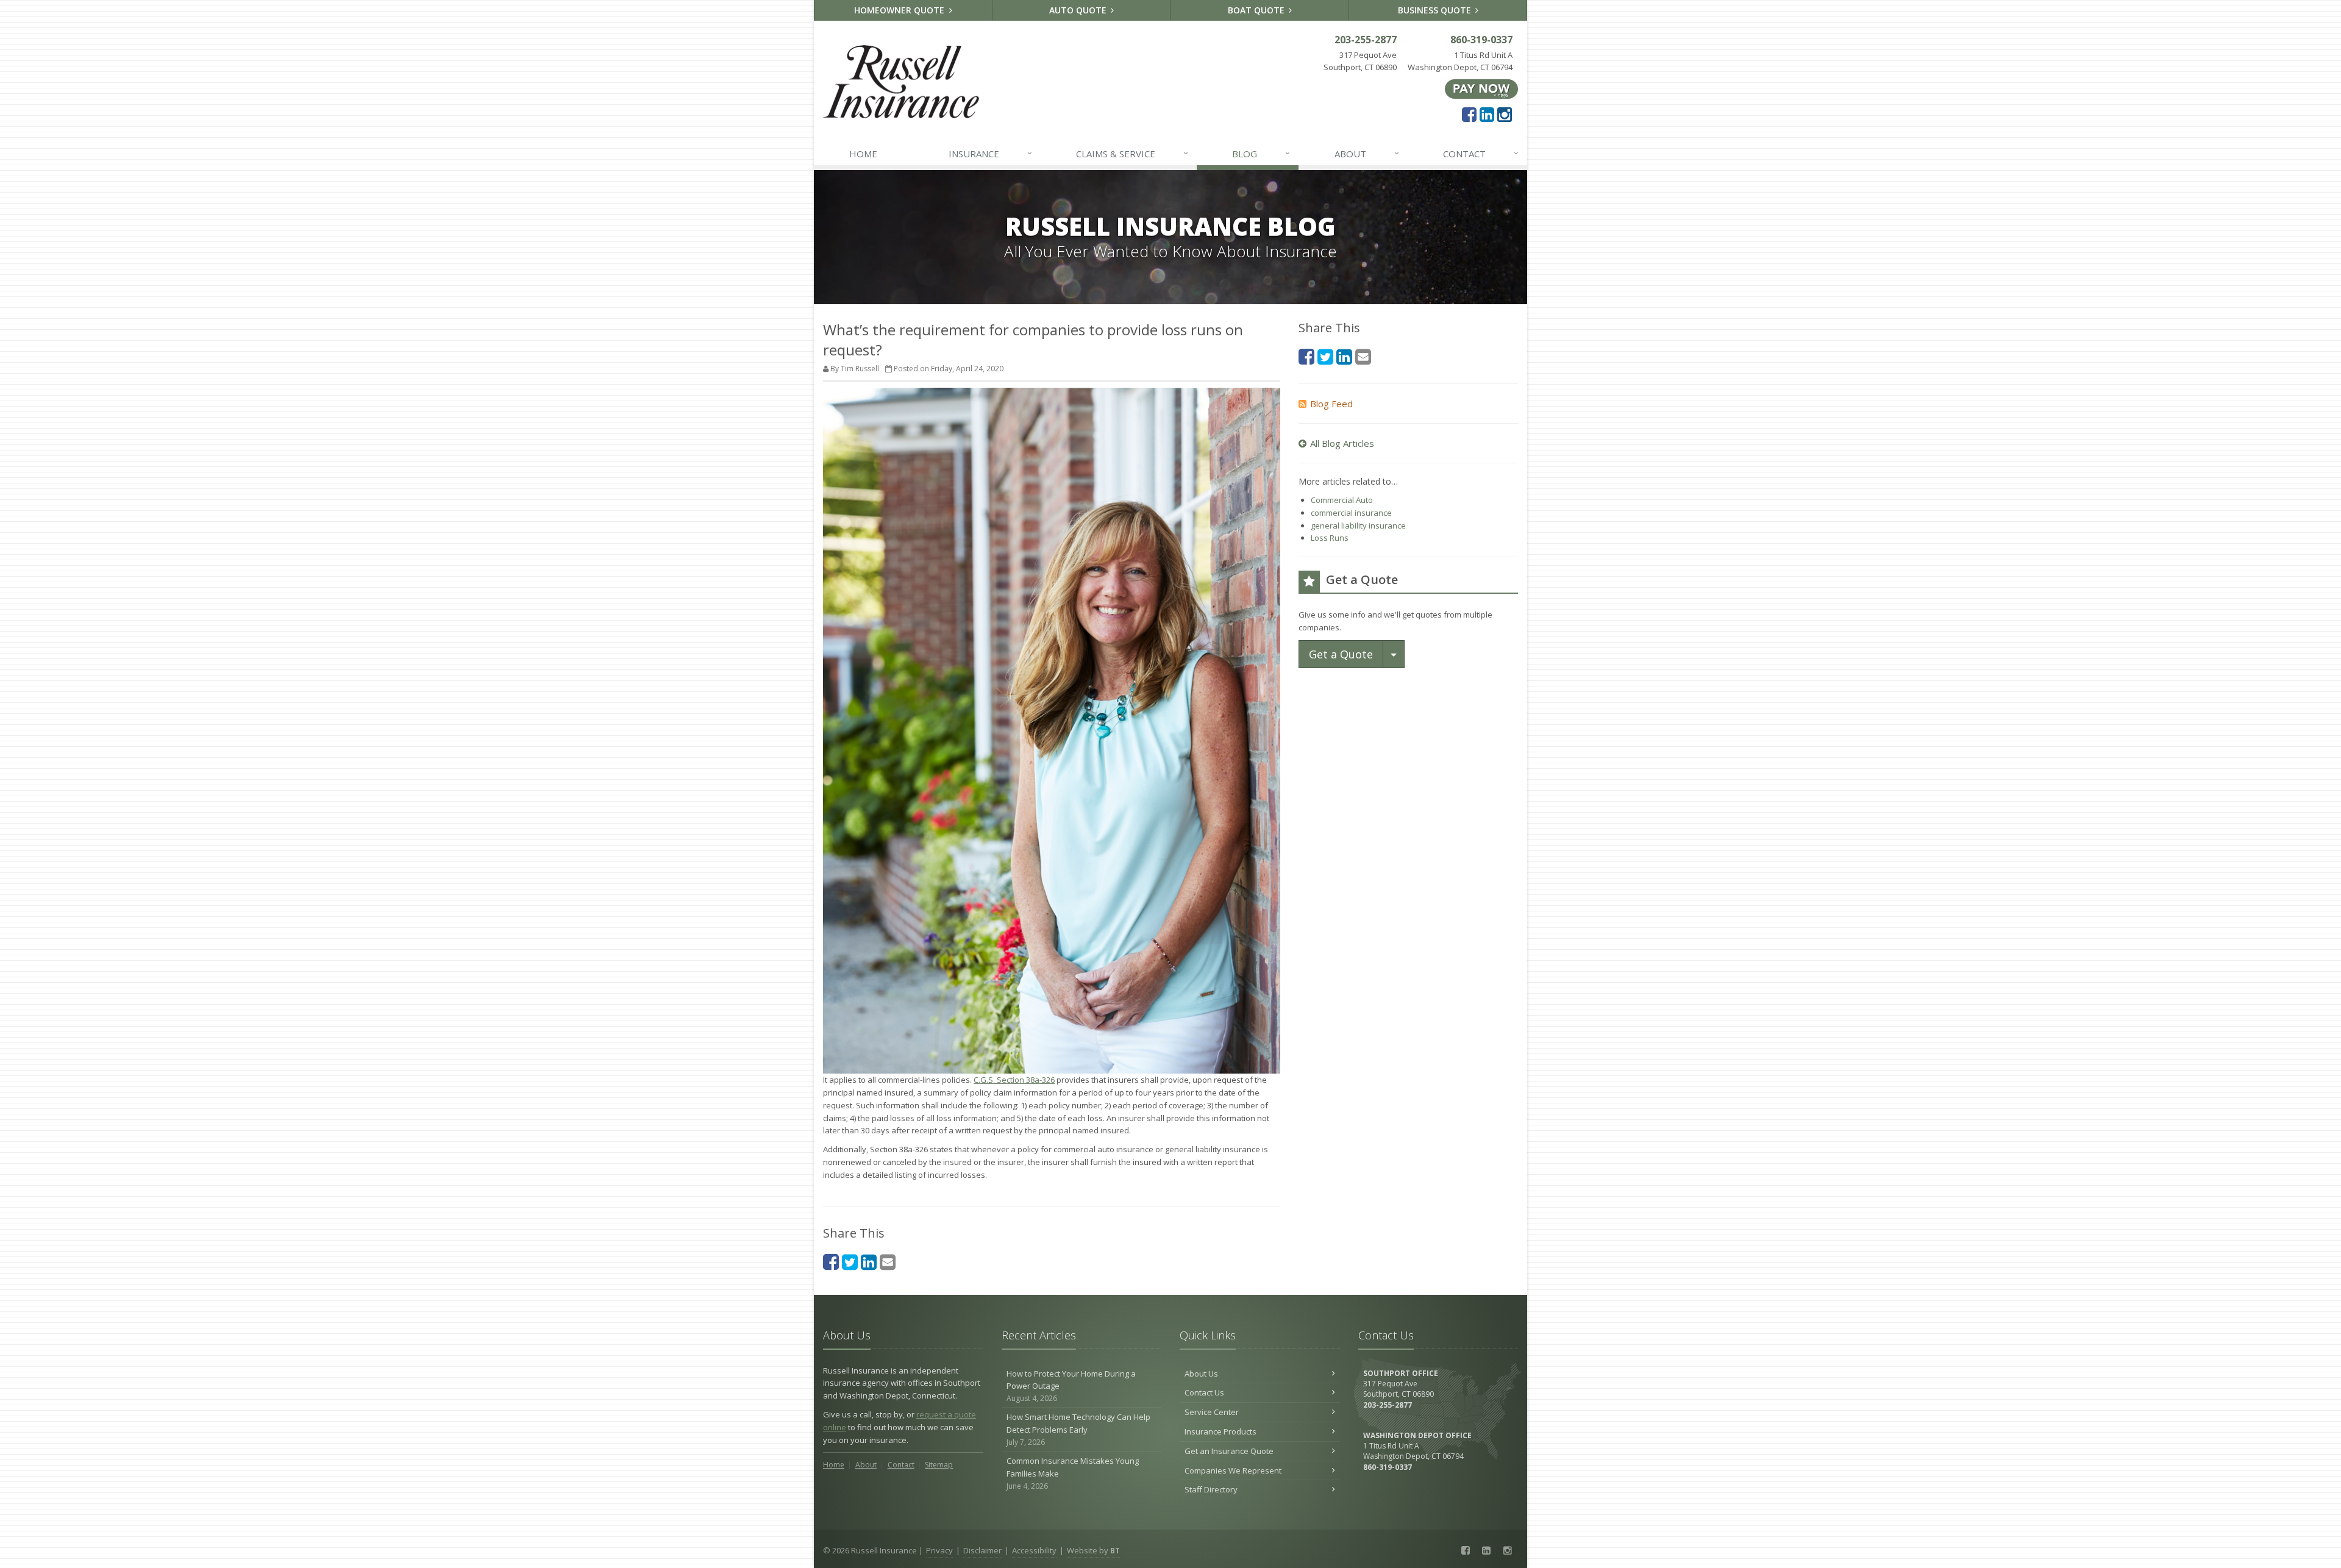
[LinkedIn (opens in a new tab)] (1487, 114)
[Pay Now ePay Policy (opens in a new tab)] (1481, 88)
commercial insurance (1351, 513)
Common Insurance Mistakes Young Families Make (1073, 1473)
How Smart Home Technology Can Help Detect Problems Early (1078, 1429)
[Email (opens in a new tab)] (888, 1262)
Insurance (990, 153)
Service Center (1212, 1412)
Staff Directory (1211, 1489)
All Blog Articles (1342, 443)
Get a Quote (1341, 654)
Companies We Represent (1233, 1470)
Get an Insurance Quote (1229, 1451)
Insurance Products (1220, 1431)
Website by (1093, 1550)
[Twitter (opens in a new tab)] (850, 1262)
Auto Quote (1079, 10)
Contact (1481, 153)
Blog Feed (1331, 404)
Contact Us (1204, 1392)
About (1367, 153)
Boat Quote (1257, 10)
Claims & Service (1132, 153)
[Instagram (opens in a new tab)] (1505, 114)
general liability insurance (1358, 526)
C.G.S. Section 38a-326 (1014, 1080)
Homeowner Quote (900, 10)
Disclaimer (982, 1550)
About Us (1201, 1374)
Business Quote (1436, 10)
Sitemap (939, 1465)
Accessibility (1034, 1550)
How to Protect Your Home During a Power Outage (1071, 1386)
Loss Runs (1330, 538)
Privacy (939, 1550)
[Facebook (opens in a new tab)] (1469, 114)
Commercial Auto (1342, 500)
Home (863, 154)
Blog (1261, 153)
